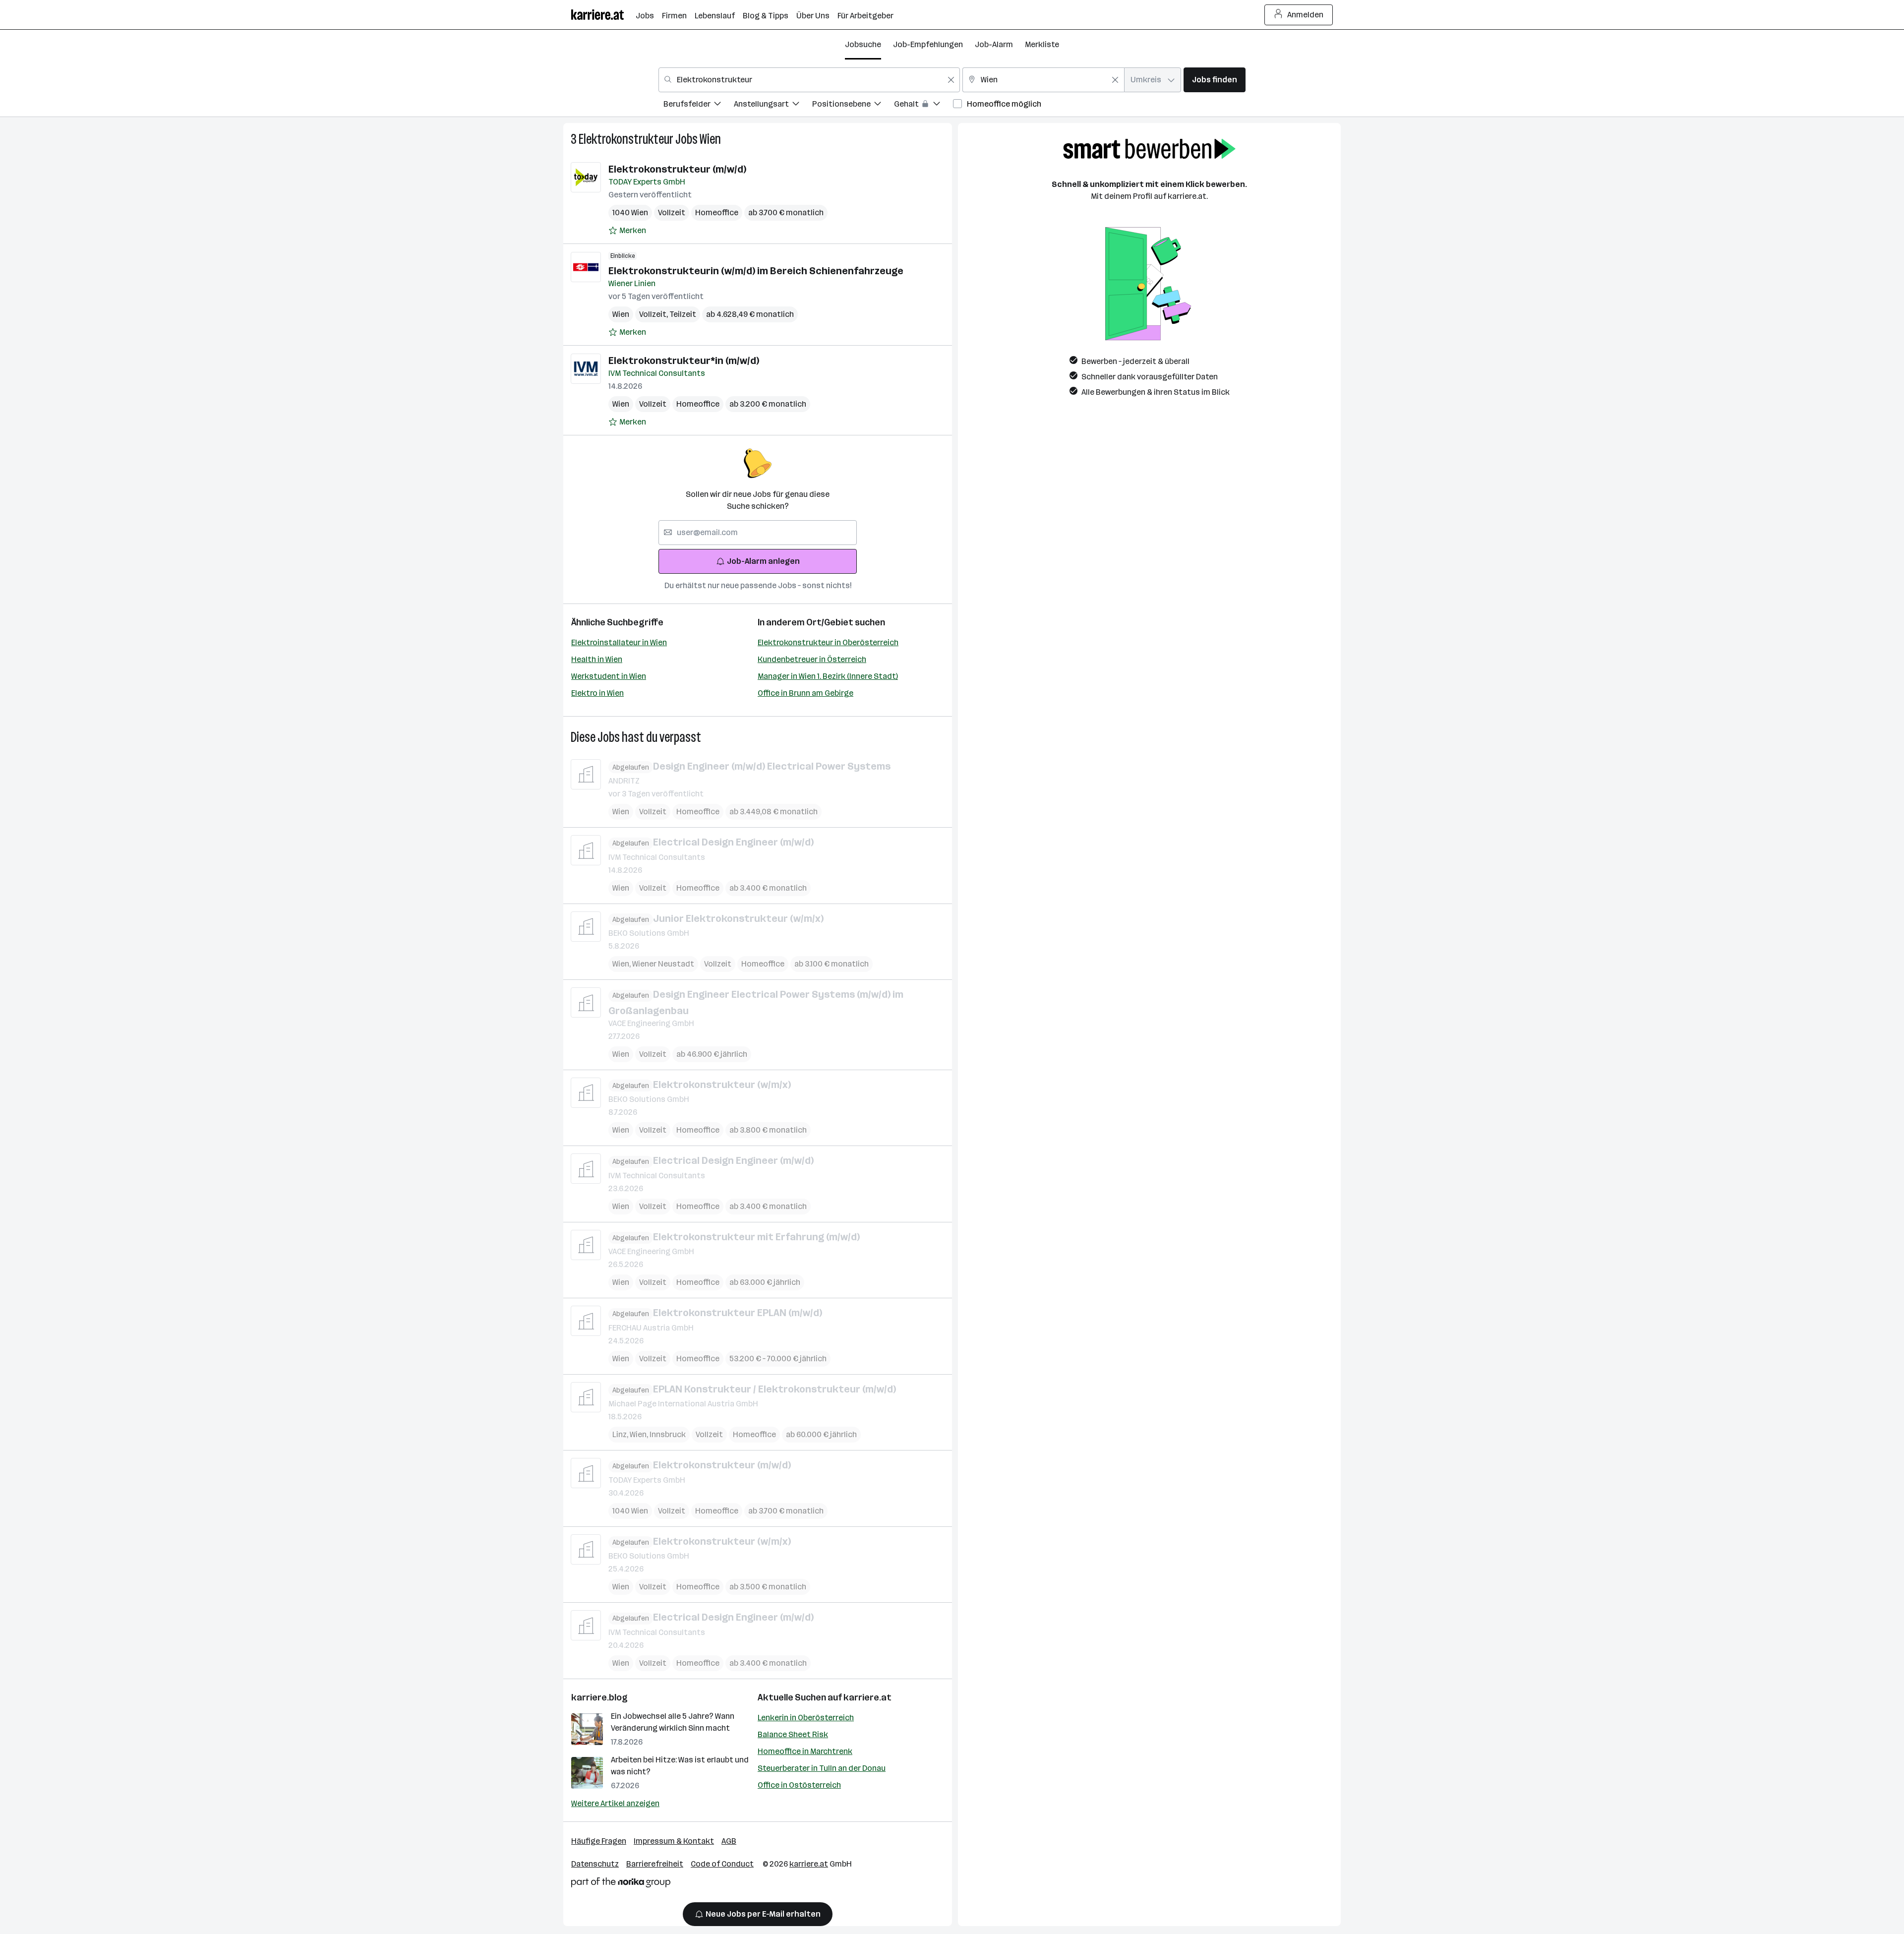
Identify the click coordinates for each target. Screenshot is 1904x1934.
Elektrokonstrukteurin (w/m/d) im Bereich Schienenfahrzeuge (756, 271)
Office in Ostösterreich (799, 1785)
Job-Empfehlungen (928, 44)
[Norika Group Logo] (621, 1884)
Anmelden (1305, 15)
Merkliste (1042, 44)
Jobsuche (863, 44)
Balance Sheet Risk (793, 1734)
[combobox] (809, 80)
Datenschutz (595, 1864)
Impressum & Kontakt (674, 1841)
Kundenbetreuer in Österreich (812, 659)
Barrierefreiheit (655, 1864)
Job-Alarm (994, 44)
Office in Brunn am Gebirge (805, 693)
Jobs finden (1215, 80)
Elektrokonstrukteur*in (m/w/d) (684, 361)
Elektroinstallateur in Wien (619, 642)
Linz (621, 1434)
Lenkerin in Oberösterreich (806, 1718)
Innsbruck (668, 1434)
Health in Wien (597, 659)
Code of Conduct (722, 1864)
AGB (729, 1841)
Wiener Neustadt (663, 964)
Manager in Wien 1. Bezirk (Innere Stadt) (828, 676)
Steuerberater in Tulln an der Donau (822, 1768)
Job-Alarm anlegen (763, 561)
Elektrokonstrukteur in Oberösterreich (828, 642)
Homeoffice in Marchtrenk (805, 1751)
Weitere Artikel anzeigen (615, 1803)
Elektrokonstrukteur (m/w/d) (677, 169)
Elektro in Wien (597, 693)
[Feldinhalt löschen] (951, 80)
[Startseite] (603, 15)
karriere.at (867, 1697)
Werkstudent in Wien (609, 676)
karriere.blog (599, 1697)
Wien (710, 139)
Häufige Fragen (599, 1841)
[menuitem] (699, 105)
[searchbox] (758, 533)
